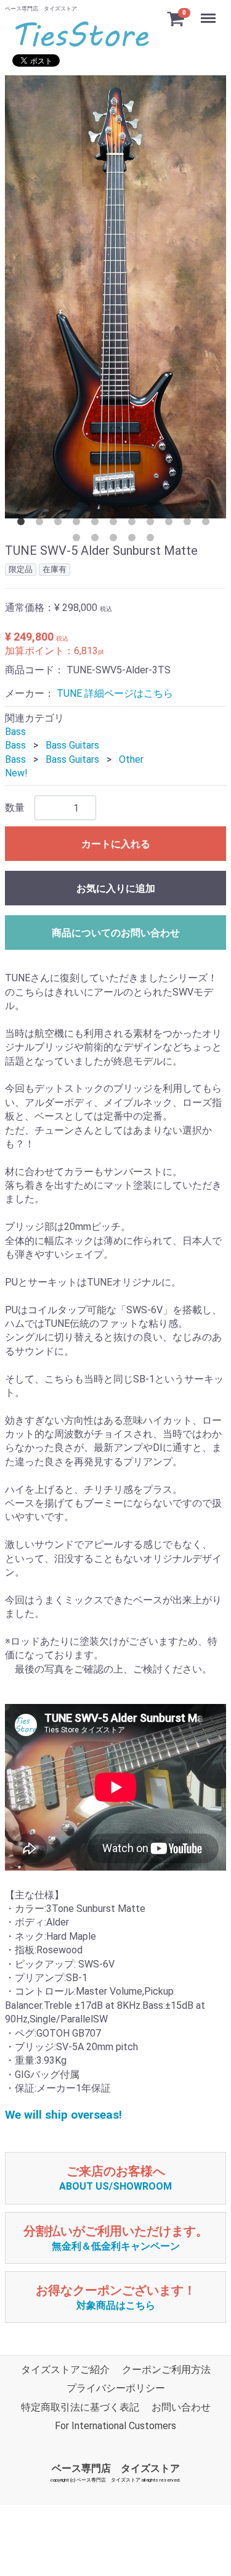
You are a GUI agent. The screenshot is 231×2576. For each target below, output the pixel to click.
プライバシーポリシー (116, 2389)
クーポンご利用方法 (166, 2370)
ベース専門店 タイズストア (116, 2468)
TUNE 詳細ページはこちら (115, 693)
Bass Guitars (72, 745)
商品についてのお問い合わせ (116, 933)
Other (131, 759)
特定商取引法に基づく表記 (80, 2407)
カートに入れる (116, 844)
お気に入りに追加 (116, 888)
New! (16, 773)
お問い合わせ (181, 2407)
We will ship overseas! (63, 2115)
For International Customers (115, 2426)
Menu (210, 11)
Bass (15, 732)
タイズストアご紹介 (65, 2370)
